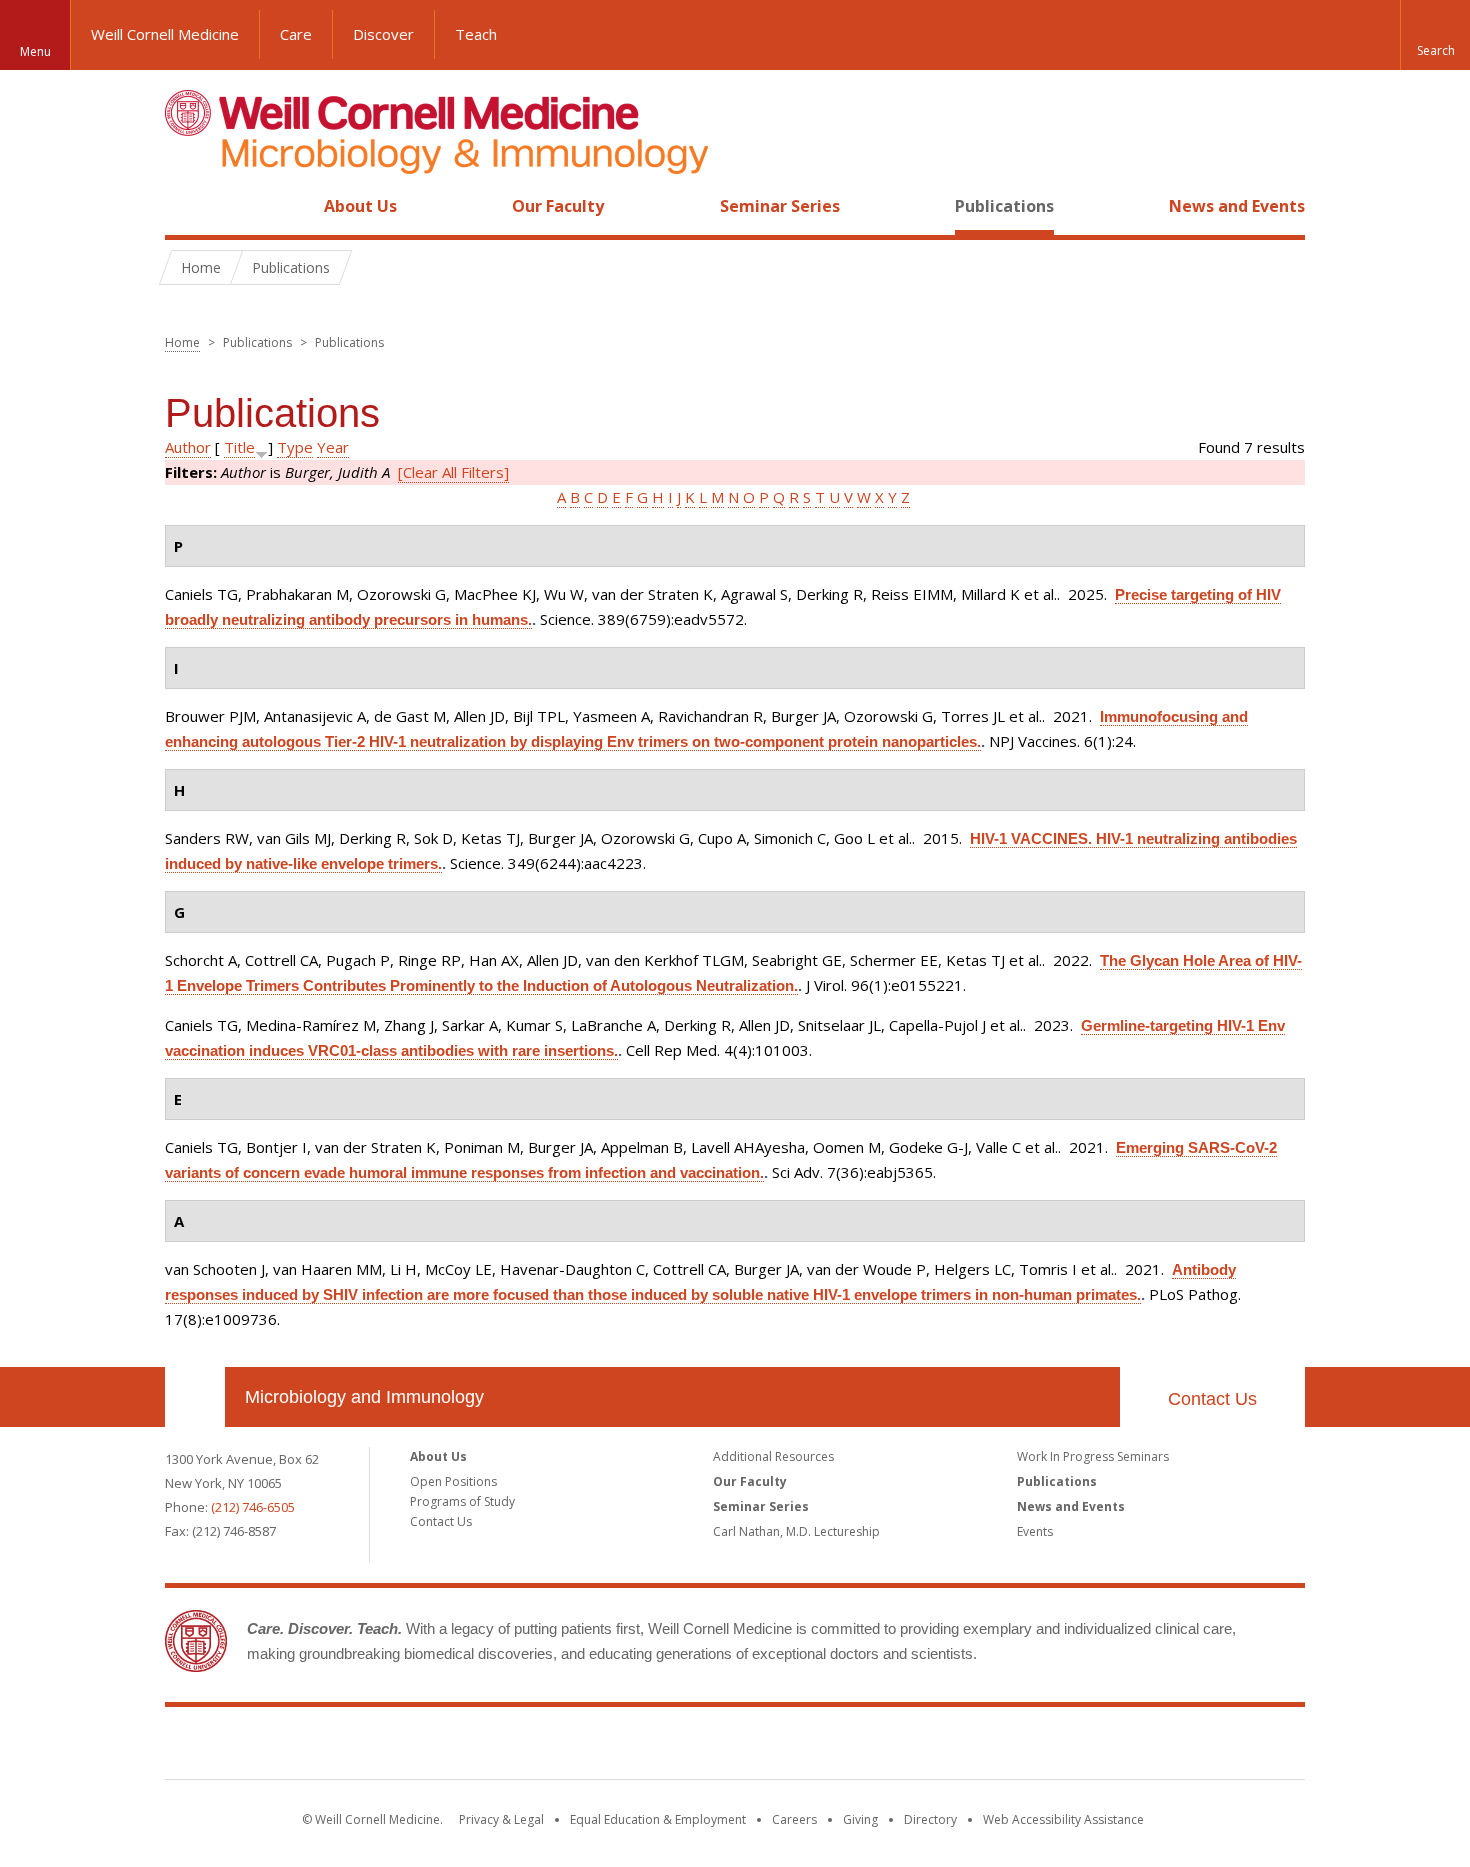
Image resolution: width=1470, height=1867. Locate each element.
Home (187, 206)
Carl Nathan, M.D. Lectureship (796, 1531)
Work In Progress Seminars (1093, 1456)
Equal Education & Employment (658, 1819)
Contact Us (1212, 1399)
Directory (930, 1819)
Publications (1004, 206)
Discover (383, 34)
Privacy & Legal (501, 1819)
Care (296, 34)
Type (295, 447)
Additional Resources (773, 1456)
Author (188, 447)
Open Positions (453, 1481)
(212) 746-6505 (253, 1507)
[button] (1435, 35)
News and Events (1237, 206)
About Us (360, 206)
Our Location (195, 1397)
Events (1035, 1531)
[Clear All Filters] (453, 472)
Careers (794, 1819)
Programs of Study (462, 1501)
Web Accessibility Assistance (1063, 1819)
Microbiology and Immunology (364, 1397)
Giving (860, 1819)
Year (333, 447)
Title (239, 447)
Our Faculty (558, 206)
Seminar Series (780, 206)
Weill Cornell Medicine (165, 34)
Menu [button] (35, 51)
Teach (476, 34)
